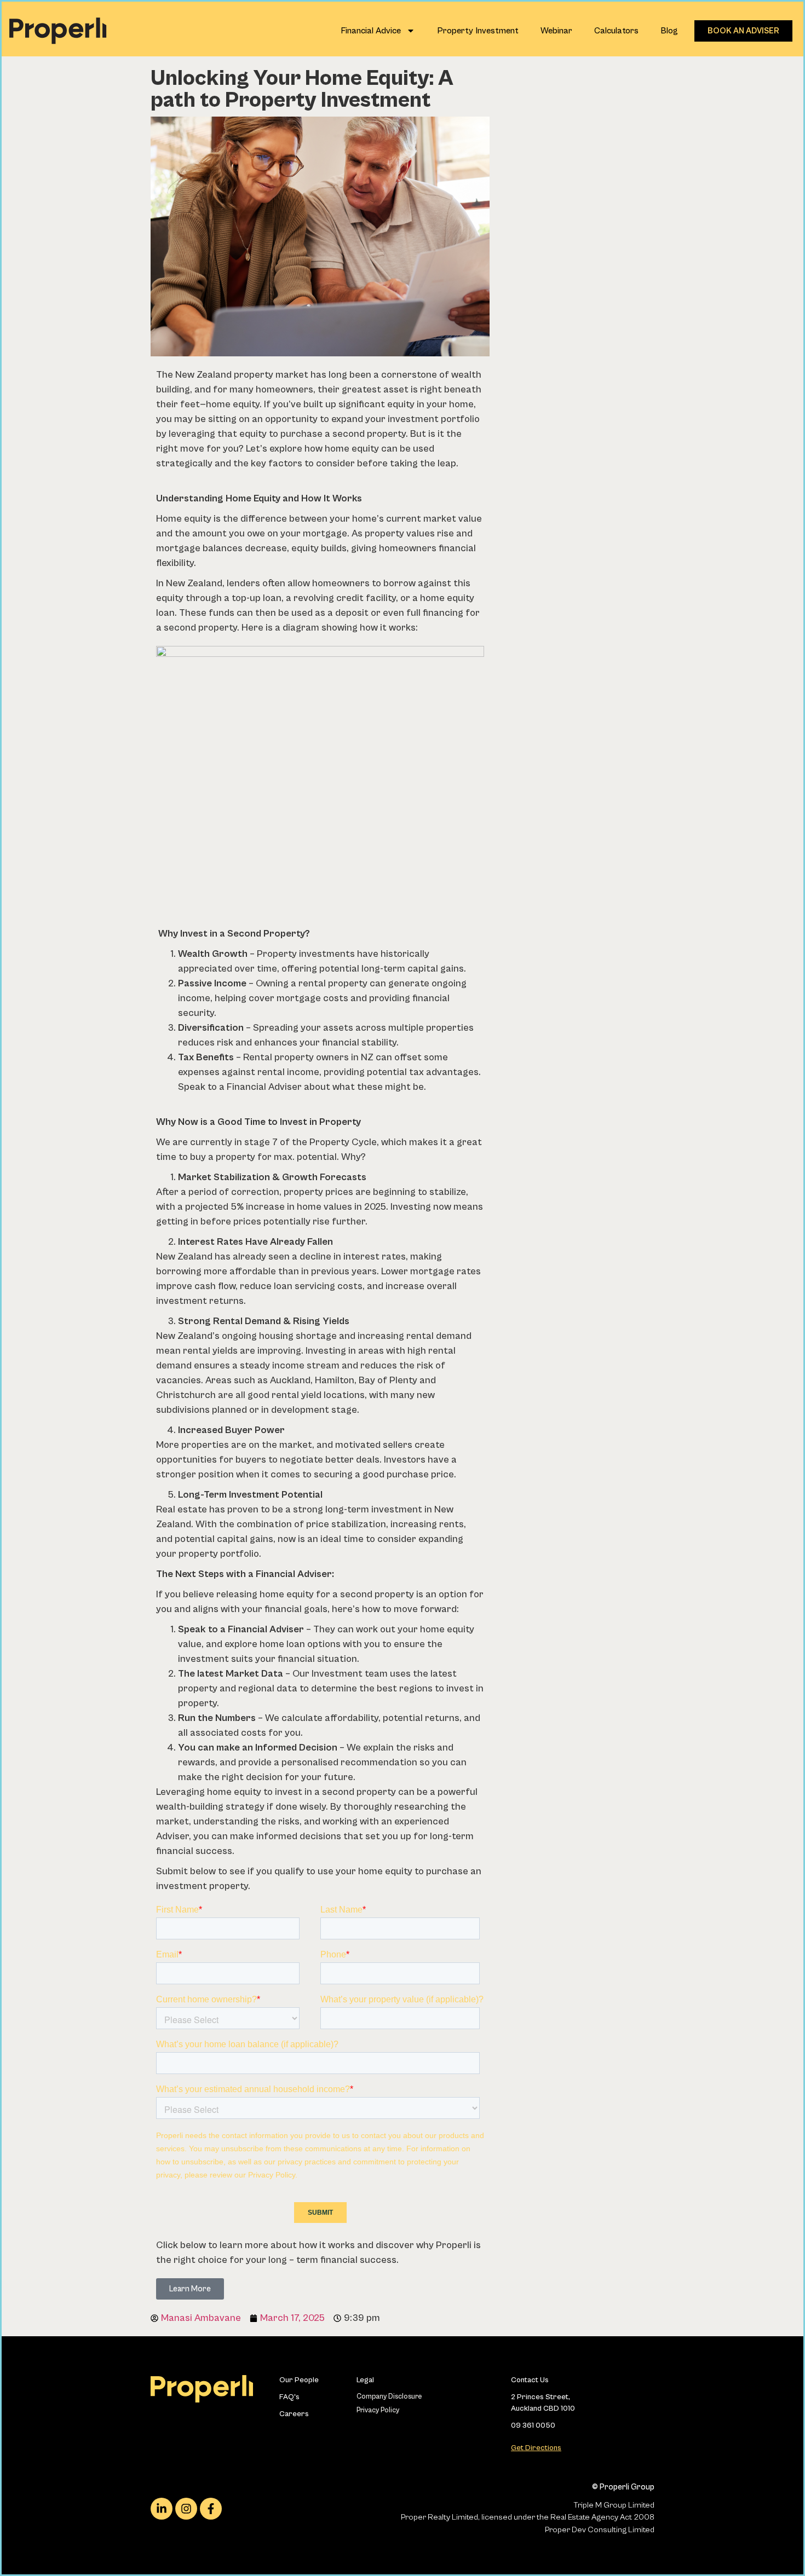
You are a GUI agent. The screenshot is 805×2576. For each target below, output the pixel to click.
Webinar (556, 31)
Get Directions (536, 2448)
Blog (669, 31)
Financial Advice (371, 31)
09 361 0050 (533, 2425)
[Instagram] (186, 2509)
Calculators (616, 31)
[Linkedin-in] (162, 2509)
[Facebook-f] (211, 2509)
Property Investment (478, 31)
